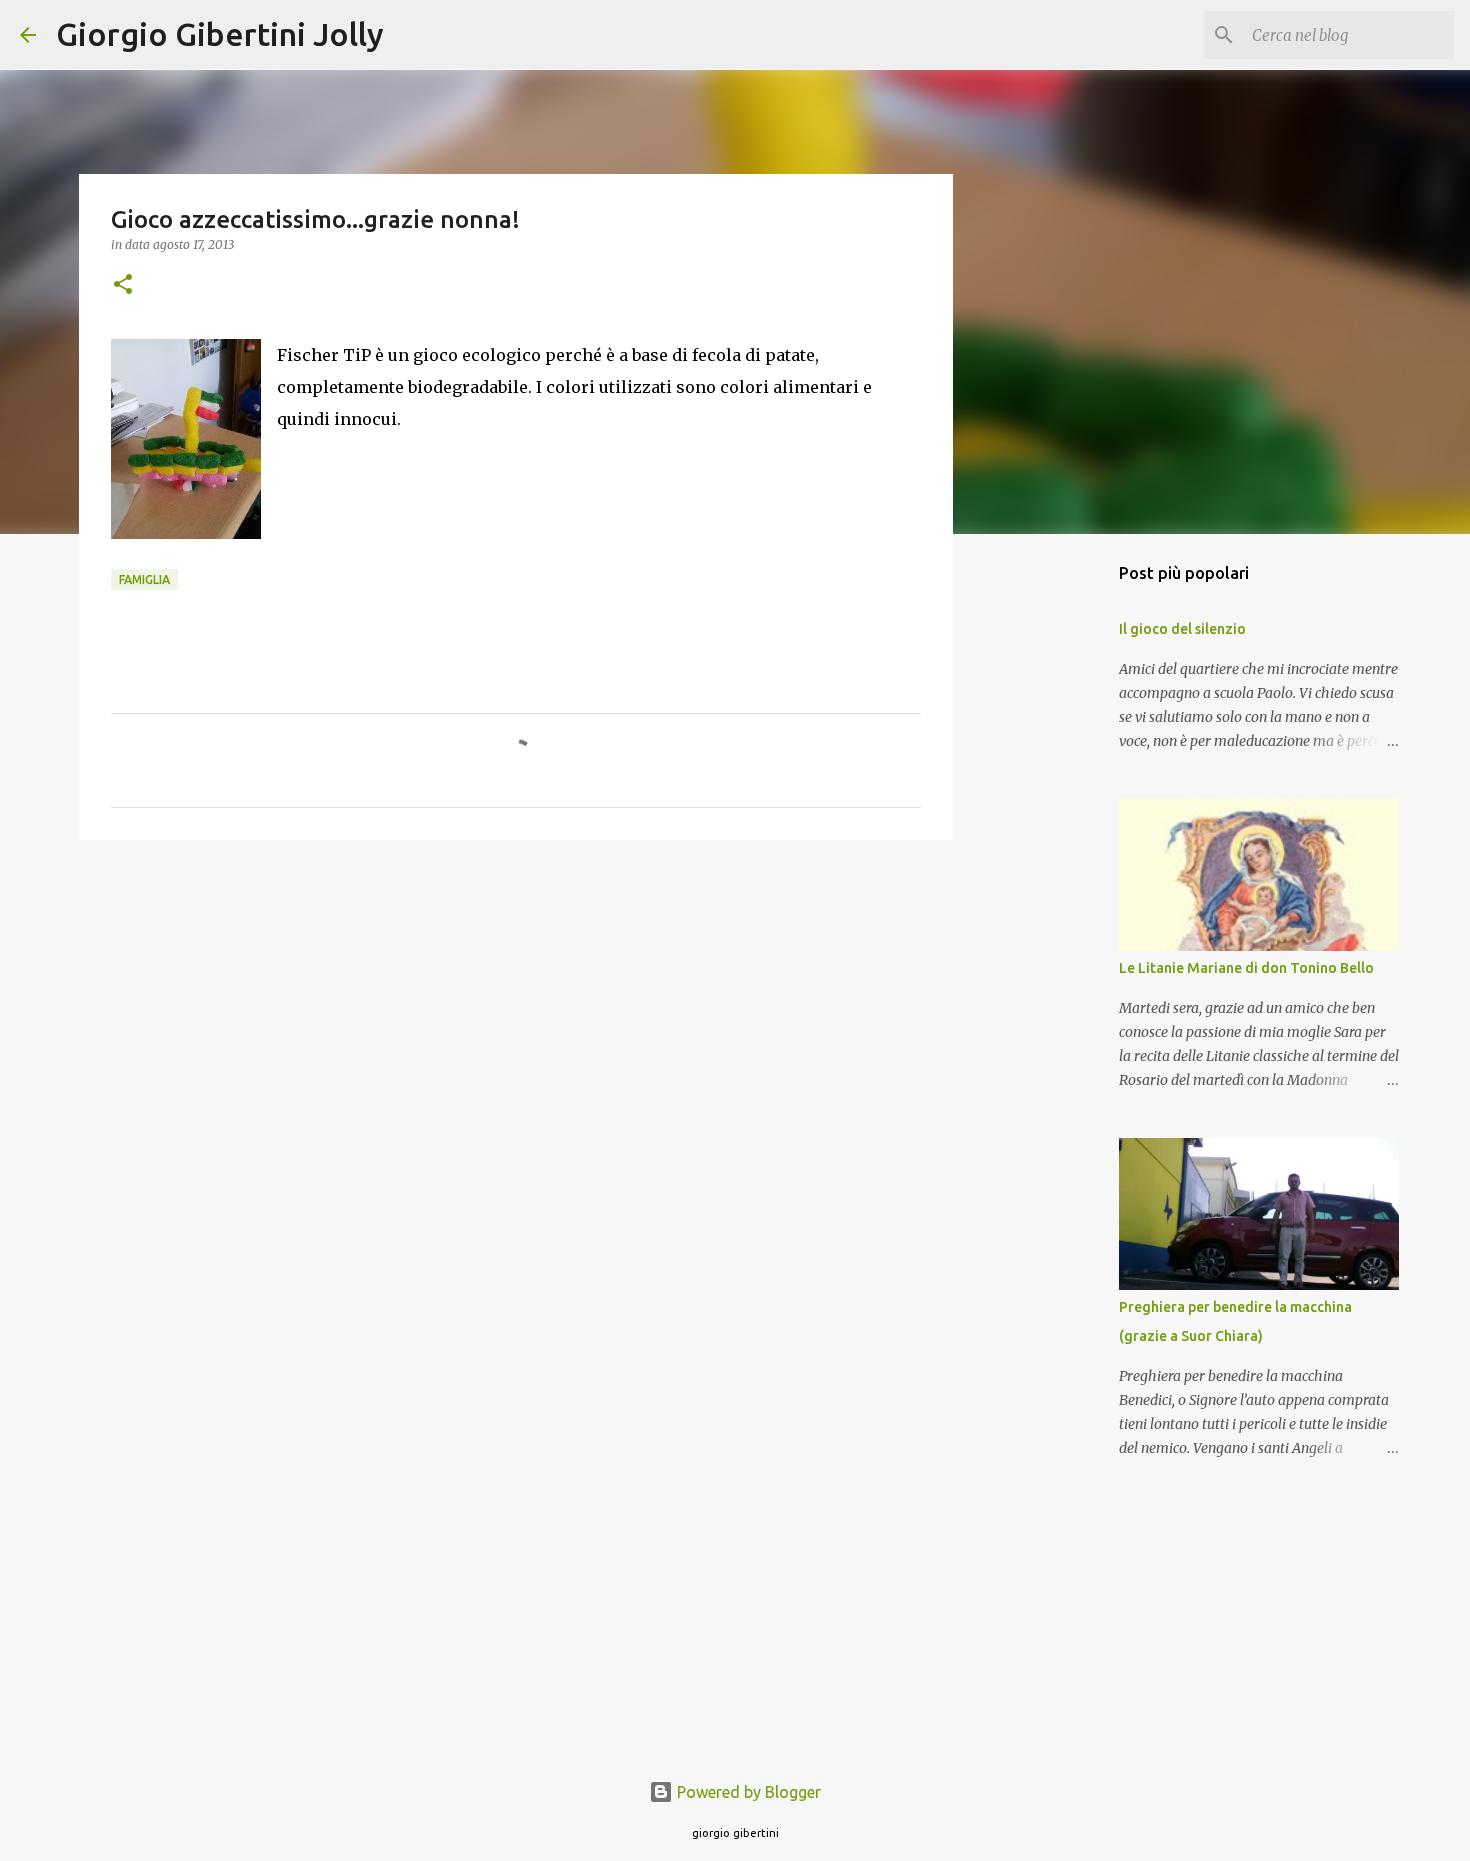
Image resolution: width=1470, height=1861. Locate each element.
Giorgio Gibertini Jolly (220, 34)
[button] (123, 285)
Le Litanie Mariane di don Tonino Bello (1246, 968)
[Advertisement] (516, 1010)
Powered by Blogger (747, 1792)
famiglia (144, 579)
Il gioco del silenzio (1182, 629)
